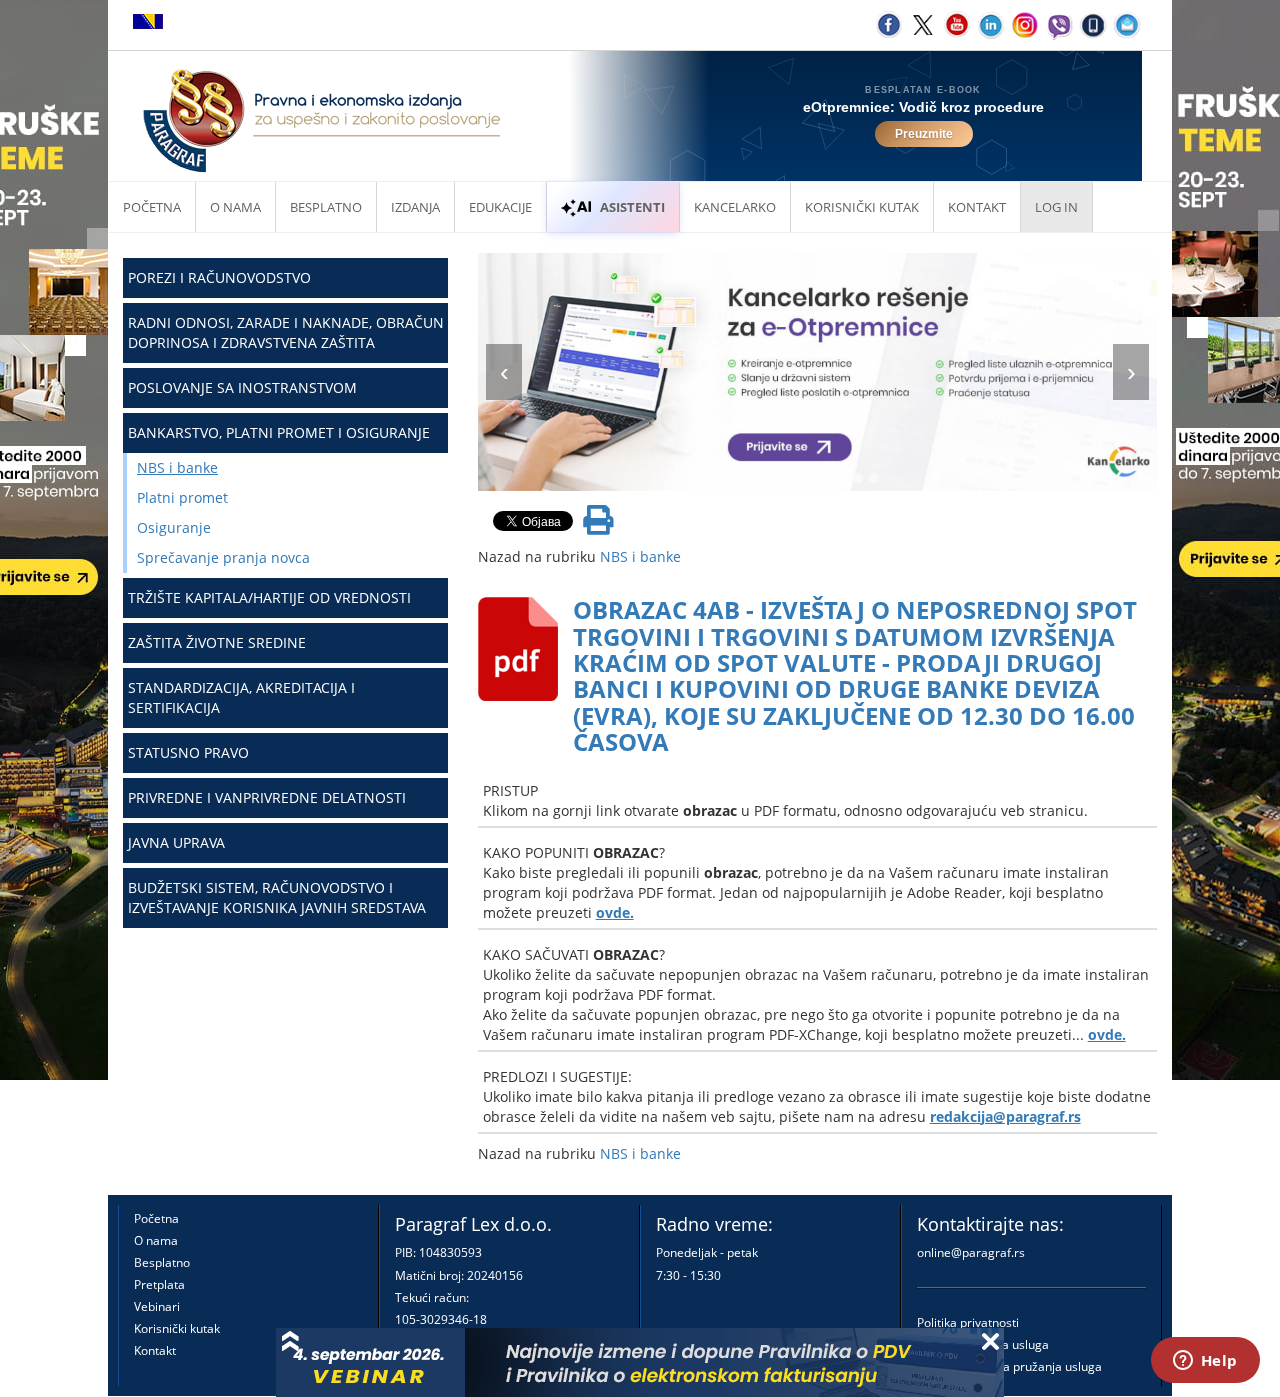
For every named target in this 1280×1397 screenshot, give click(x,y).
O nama (235, 207)
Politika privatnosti (968, 1322)
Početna (152, 207)
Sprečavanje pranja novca (223, 557)
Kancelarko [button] (735, 207)
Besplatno (326, 207)
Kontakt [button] (977, 207)
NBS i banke (177, 467)
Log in (1056, 207)
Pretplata (159, 1284)
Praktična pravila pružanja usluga (1009, 1366)
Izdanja (415, 207)
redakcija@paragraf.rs (1005, 1116)
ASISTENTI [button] (632, 207)
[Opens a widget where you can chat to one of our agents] (1205, 1362)
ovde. (615, 912)
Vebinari (157, 1306)
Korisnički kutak (177, 1328)
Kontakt (155, 1350)
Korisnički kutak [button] (862, 207)
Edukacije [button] (500, 207)
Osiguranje (174, 527)
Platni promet (182, 497)
